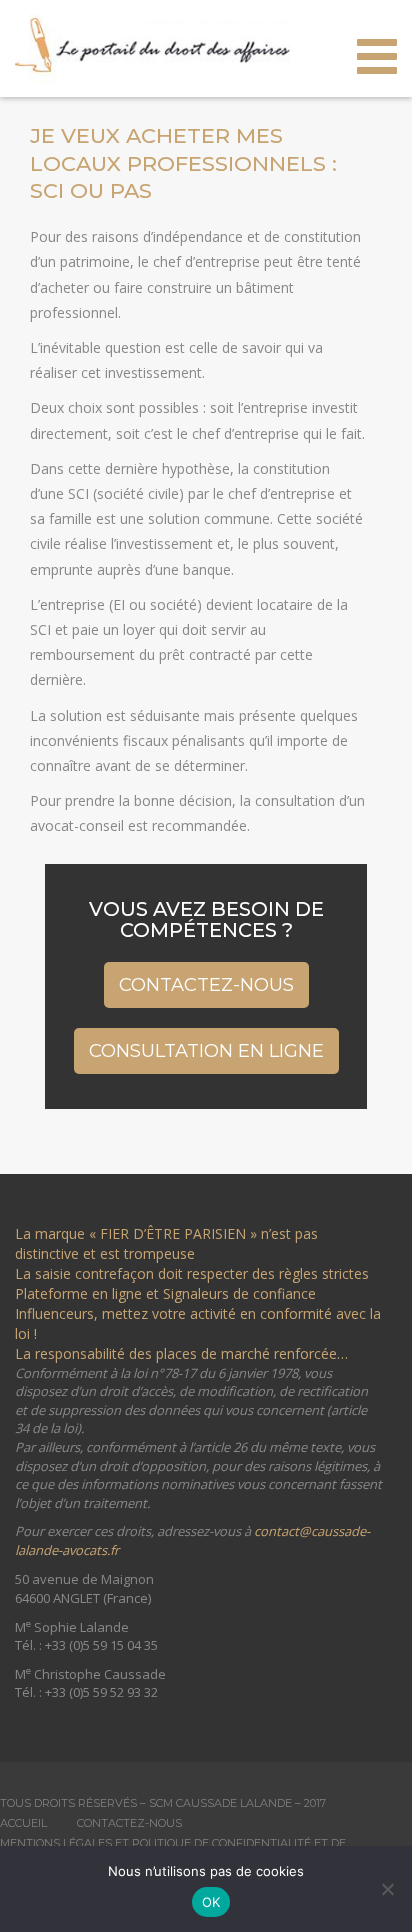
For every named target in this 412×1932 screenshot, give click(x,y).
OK (211, 1902)
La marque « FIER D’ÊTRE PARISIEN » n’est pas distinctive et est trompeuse (166, 1243)
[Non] (387, 1889)
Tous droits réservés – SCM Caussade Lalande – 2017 (163, 1803)
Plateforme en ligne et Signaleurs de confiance (165, 1293)
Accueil (23, 1823)
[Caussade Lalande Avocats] (154, 43)
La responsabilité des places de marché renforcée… (181, 1353)
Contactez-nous (206, 984)
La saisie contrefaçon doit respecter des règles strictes (196, 1273)
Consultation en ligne (206, 1050)
